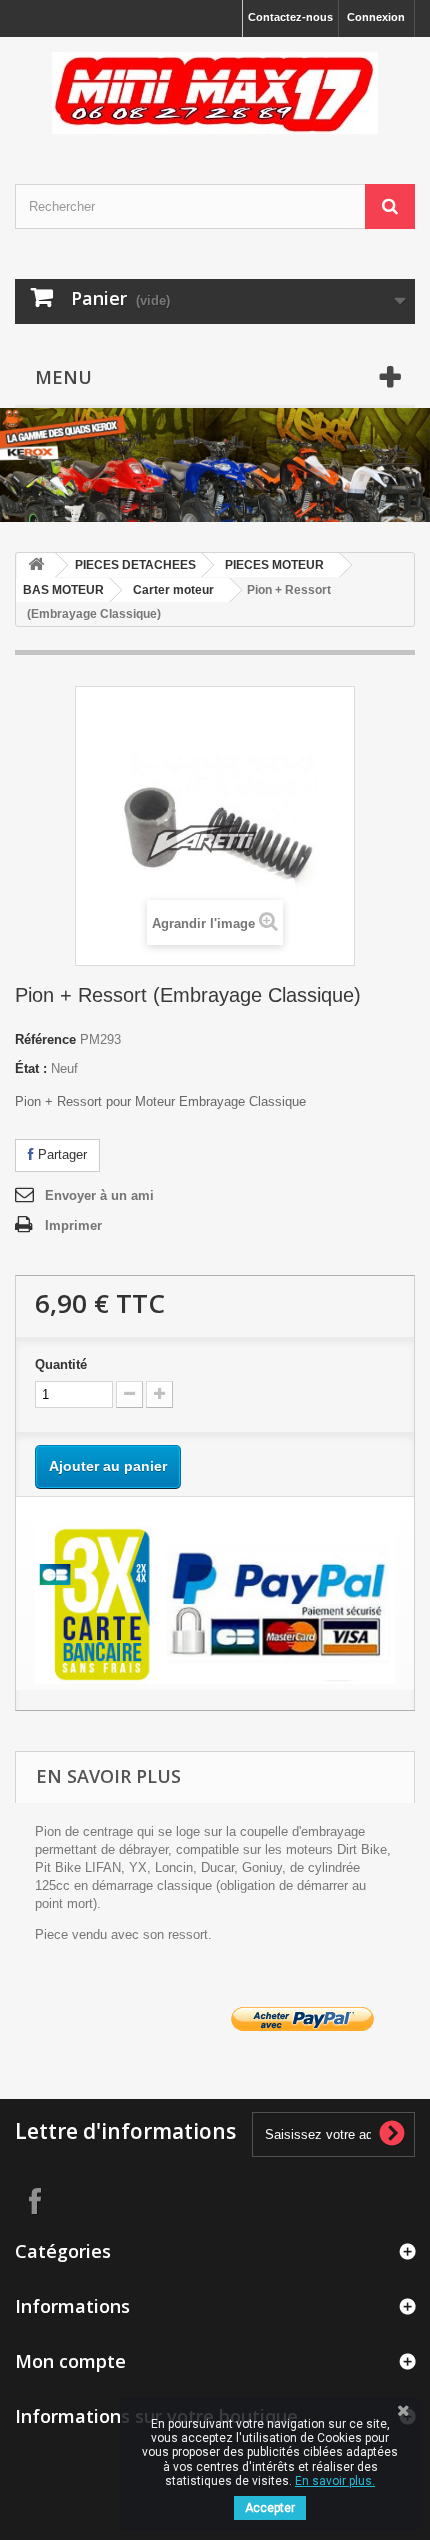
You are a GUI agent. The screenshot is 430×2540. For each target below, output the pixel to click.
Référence (45, 1039)
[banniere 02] (215, 423)
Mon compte (70, 2361)
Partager (60, 1154)
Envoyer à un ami (99, 1195)
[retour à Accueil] (36, 565)
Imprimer (73, 1225)
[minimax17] (215, 93)
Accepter (270, 2508)
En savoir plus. (335, 2481)
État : (31, 1068)
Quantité (61, 1364)
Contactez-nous (290, 17)
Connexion (376, 17)
